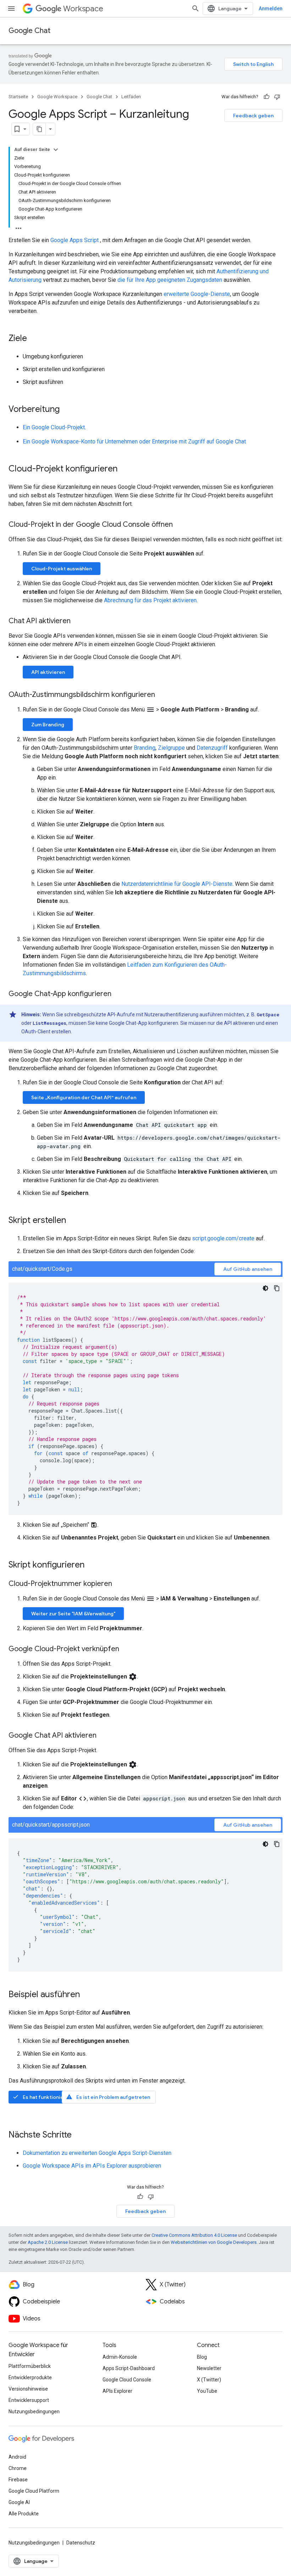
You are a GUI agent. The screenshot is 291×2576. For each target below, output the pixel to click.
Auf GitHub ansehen (248, 1269)
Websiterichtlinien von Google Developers (214, 2242)
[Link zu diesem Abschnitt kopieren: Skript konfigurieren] (92, 1565)
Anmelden (271, 9)
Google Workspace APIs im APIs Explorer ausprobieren (92, 2166)
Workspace (83, 9)
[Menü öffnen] (11, 9)
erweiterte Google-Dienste (197, 294)
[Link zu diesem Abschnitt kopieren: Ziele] (34, 339)
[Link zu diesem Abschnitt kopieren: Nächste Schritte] (79, 2135)
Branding (145, 748)
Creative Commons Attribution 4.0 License (194, 2235)
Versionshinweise (28, 2389)
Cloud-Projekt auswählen (62, 569)
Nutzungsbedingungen (34, 2412)
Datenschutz (81, 2543)
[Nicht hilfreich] (277, 97)
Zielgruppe (171, 748)
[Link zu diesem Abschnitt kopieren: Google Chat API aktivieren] (104, 1736)
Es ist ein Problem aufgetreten (108, 2097)
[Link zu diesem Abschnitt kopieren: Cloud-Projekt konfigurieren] (125, 469)
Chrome (18, 2468)
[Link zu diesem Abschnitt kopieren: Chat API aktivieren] (78, 621)
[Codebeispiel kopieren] (277, 1288)
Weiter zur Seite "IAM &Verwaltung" (73, 1614)
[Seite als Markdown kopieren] (39, 129)
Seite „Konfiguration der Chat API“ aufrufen (84, 1097)
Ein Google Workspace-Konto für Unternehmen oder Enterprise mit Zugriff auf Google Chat (134, 442)
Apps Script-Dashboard (129, 2368)
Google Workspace (57, 97)
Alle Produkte (24, 2514)
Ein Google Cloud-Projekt (54, 427)
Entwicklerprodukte (30, 2377)
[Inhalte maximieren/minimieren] (56, 150)
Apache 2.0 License (48, 2242)
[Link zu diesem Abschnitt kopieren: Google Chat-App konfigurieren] (119, 994)
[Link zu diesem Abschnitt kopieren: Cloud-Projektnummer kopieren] (119, 1584)
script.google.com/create (223, 1238)
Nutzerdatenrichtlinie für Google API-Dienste (177, 884)
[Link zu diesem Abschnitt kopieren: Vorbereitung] (67, 410)
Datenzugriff (212, 748)
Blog (202, 2357)
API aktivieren (48, 672)
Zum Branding (48, 725)
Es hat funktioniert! (41, 2097)
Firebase (18, 2480)
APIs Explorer (117, 2391)
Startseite (18, 97)
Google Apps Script (75, 240)
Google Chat (29, 31)
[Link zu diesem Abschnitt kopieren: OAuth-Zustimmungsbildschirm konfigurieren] (162, 695)
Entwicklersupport (29, 2400)
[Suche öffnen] (196, 9)
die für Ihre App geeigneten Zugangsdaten (170, 280)
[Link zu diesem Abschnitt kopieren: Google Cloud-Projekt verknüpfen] (126, 1649)
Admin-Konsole (120, 2357)
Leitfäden (131, 97)
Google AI (19, 2502)
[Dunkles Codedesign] (265, 1288)
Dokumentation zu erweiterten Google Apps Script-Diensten (97, 2153)
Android (17, 2457)
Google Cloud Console (127, 2380)
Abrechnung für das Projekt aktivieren (150, 600)
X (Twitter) (209, 2380)
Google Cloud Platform (34, 2491)
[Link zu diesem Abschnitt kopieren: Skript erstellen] (73, 1221)
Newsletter (209, 2368)
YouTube (207, 2391)
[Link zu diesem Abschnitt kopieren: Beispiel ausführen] (87, 1995)
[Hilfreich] (267, 97)
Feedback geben (253, 116)
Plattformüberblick (30, 2366)
